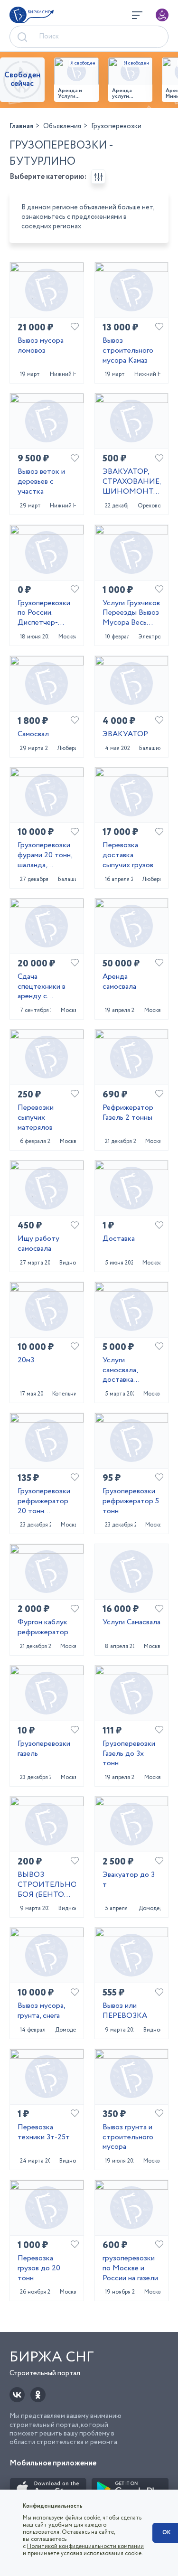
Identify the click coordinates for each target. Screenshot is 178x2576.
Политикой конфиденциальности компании (85, 2546)
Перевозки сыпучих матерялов (36, 1118)
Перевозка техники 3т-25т (44, 2133)
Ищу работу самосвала (38, 1244)
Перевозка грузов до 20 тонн (39, 2268)
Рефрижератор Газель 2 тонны (128, 1113)
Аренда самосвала (119, 982)
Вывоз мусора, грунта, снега (41, 2011)
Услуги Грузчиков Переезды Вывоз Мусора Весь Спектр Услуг (131, 613)
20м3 (26, 1361)
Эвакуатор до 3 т (129, 1880)
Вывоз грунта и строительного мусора (128, 2137)
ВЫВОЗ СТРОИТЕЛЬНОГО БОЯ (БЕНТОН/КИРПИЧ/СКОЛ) (47, 1885)
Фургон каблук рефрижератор (43, 1628)
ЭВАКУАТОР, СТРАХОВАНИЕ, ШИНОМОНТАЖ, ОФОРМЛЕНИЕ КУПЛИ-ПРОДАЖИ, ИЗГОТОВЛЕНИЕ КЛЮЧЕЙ (132, 482)
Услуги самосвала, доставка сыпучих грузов (128, 1370)
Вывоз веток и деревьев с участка (41, 482)
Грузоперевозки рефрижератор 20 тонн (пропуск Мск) (44, 1501)
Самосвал (33, 735)
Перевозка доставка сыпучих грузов (128, 855)
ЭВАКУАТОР (125, 735)
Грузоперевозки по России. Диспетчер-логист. (44, 613)
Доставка (119, 1239)
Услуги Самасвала (131, 1623)
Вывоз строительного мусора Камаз (128, 351)
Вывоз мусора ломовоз (41, 346)
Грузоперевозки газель (44, 1749)
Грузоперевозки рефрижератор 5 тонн (131, 1501)
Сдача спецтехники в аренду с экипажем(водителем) (47, 987)
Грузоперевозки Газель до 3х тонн (129, 1754)
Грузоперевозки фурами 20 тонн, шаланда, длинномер (45, 855)
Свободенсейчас (22, 80)
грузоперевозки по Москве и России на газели (130, 2268)
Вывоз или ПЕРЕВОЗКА (125, 2011)
